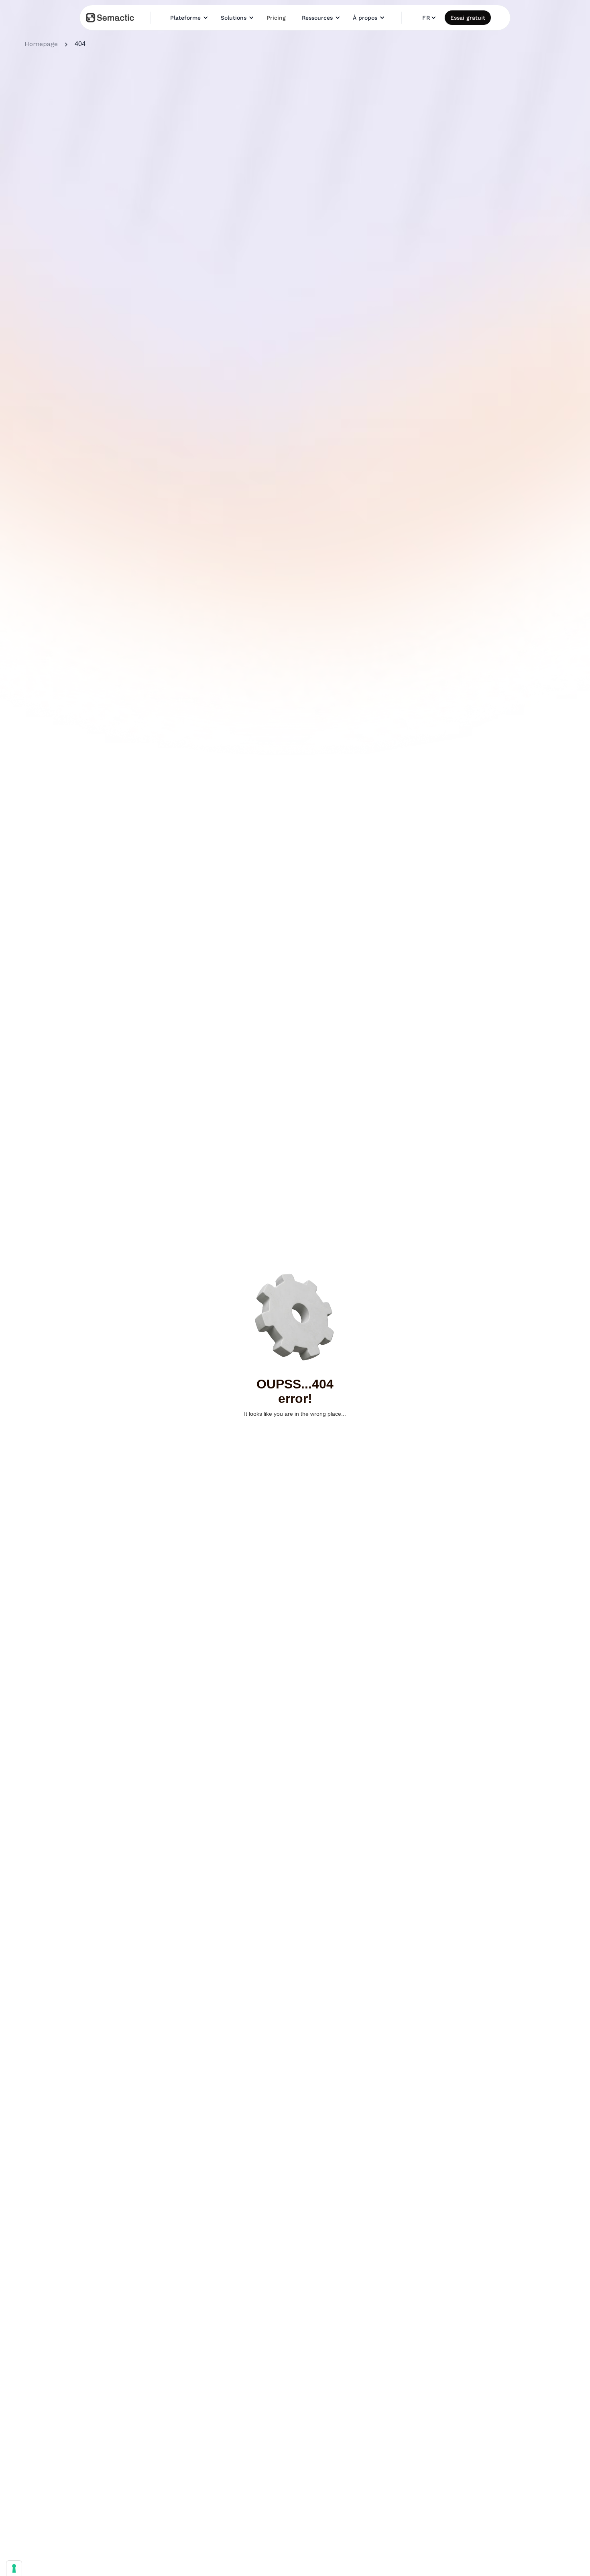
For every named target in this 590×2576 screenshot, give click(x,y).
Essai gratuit (468, 18)
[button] (187, 18)
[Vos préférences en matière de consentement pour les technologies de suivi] (14, 2568)
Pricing (276, 18)
